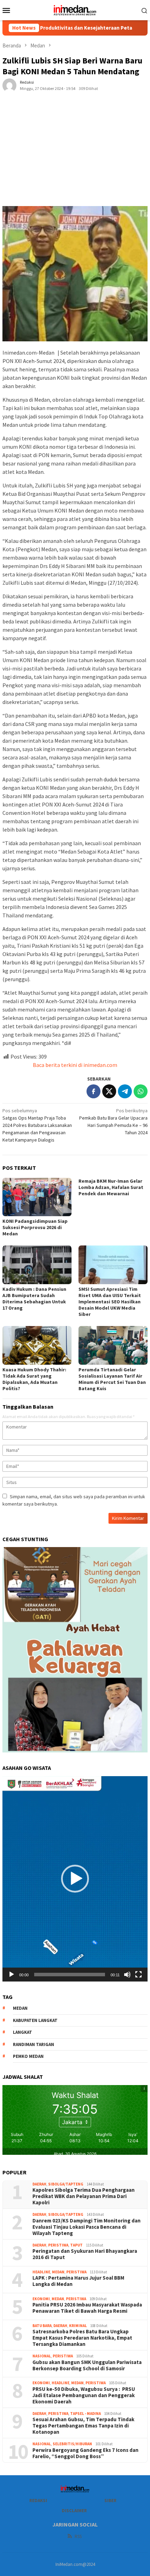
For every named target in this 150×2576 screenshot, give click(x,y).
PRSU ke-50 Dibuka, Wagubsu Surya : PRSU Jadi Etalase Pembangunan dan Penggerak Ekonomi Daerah (84, 2395)
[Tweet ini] (109, 1091)
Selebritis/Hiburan (72, 2444)
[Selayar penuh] (138, 1975)
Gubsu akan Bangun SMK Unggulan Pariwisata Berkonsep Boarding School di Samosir (87, 2365)
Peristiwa (58, 2245)
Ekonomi (41, 2299)
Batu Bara (42, 2326)
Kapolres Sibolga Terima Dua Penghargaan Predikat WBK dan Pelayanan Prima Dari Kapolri (84, 2196)
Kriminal (78, 2326)
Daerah (39, 2184)
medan (20, 2008)
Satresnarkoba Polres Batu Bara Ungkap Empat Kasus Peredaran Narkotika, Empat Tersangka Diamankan (82, 2338)
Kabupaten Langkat (35, 2020)
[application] (75, 1879)
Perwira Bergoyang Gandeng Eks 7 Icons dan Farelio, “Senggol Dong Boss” (85, 2453)
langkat (22, 2032)
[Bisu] (127, 1975)
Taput (76, 2245)
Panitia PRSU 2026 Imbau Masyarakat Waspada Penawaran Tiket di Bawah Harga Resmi (87, 2308)
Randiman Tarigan (33, 2044)
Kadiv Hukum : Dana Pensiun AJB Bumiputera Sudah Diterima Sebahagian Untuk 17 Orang (34, 1298)
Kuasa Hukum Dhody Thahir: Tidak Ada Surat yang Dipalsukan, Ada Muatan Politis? (34, 1379)
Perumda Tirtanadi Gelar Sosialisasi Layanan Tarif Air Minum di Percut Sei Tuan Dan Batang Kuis (112, 1379)
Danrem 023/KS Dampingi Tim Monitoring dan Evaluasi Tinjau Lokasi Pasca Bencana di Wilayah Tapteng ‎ (87, 2227)
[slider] (70, 1975)
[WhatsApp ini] (141, 1091)
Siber (110, 2501)
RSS (78, 2536)
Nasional (42, 2356)
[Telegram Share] (125, 1091)
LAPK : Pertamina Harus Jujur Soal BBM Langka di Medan (78, 2281)
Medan (58, 2272)
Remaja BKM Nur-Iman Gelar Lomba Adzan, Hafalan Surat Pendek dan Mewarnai (111, 1187)
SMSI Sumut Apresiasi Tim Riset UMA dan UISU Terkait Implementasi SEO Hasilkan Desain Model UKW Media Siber (110, 1302)
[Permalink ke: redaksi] (9, 85)
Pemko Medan (28, 2056)
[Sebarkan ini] (93, 1091)
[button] (75, 1879)
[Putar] (12, 1975)
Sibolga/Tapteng (66, 2184)
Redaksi (38, 2501)
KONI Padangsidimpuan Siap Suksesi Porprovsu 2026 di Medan (35, 1227)
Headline (41, 2272)
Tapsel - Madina (85, 2414)
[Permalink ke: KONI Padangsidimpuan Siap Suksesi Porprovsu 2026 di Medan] (37, 1197)
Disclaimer (74, 2511)
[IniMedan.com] (75, 9)
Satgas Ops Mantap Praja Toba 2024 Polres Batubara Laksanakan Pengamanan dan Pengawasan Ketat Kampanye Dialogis (37, 1125)
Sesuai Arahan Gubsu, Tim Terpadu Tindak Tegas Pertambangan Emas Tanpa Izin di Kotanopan (83, 2426)
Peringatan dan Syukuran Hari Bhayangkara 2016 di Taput (85, 2254)
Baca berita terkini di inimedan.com (75, 1065)
